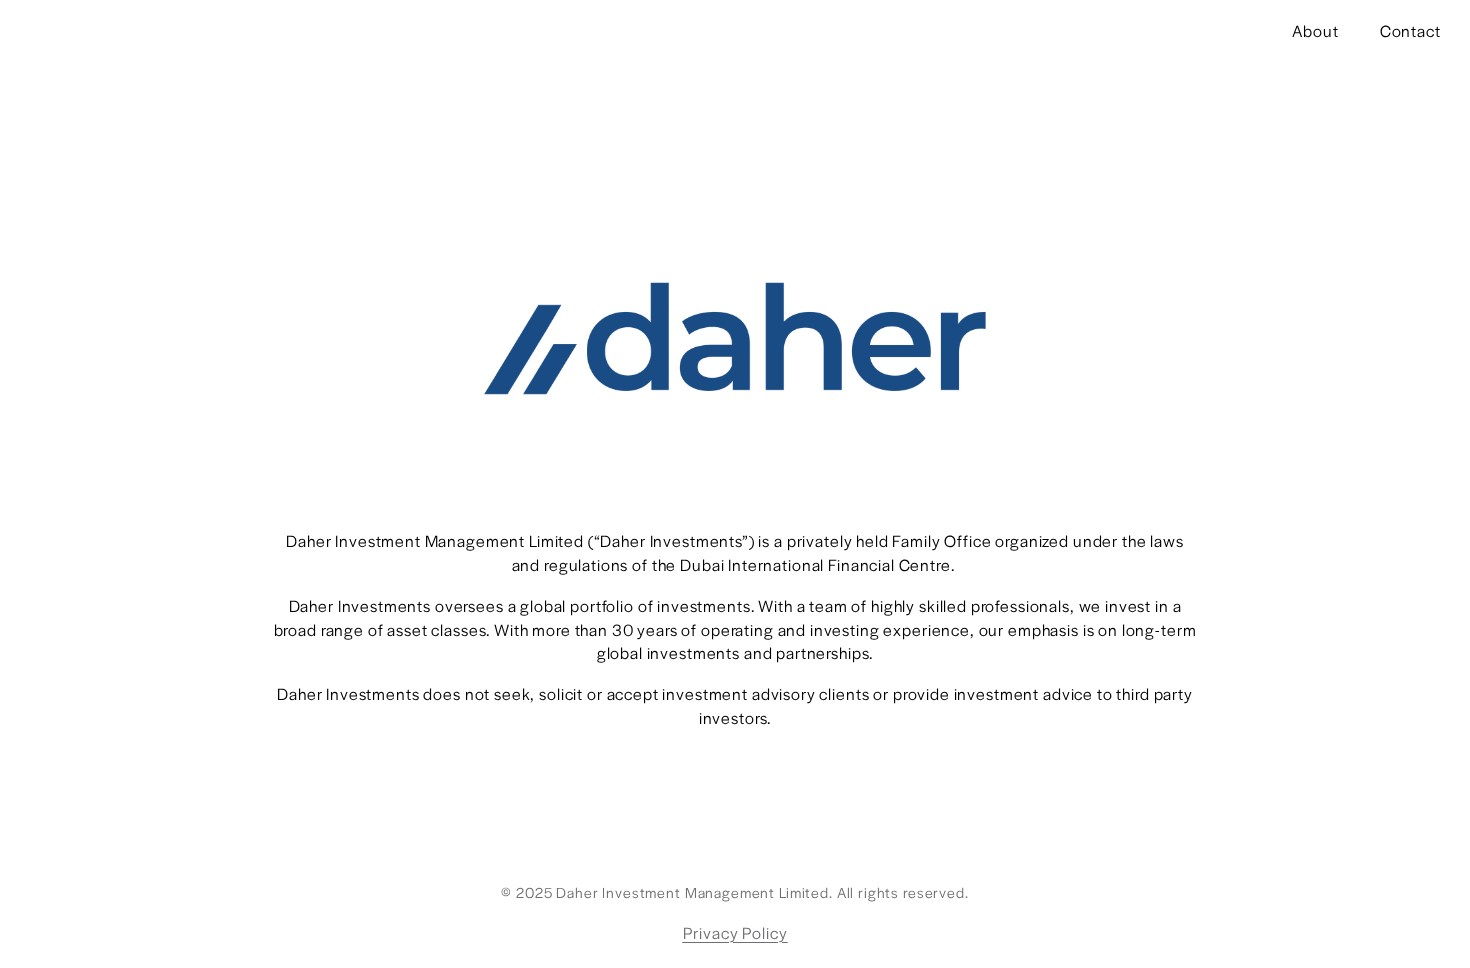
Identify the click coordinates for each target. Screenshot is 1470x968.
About (1315, 30)
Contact (1410, 30)
